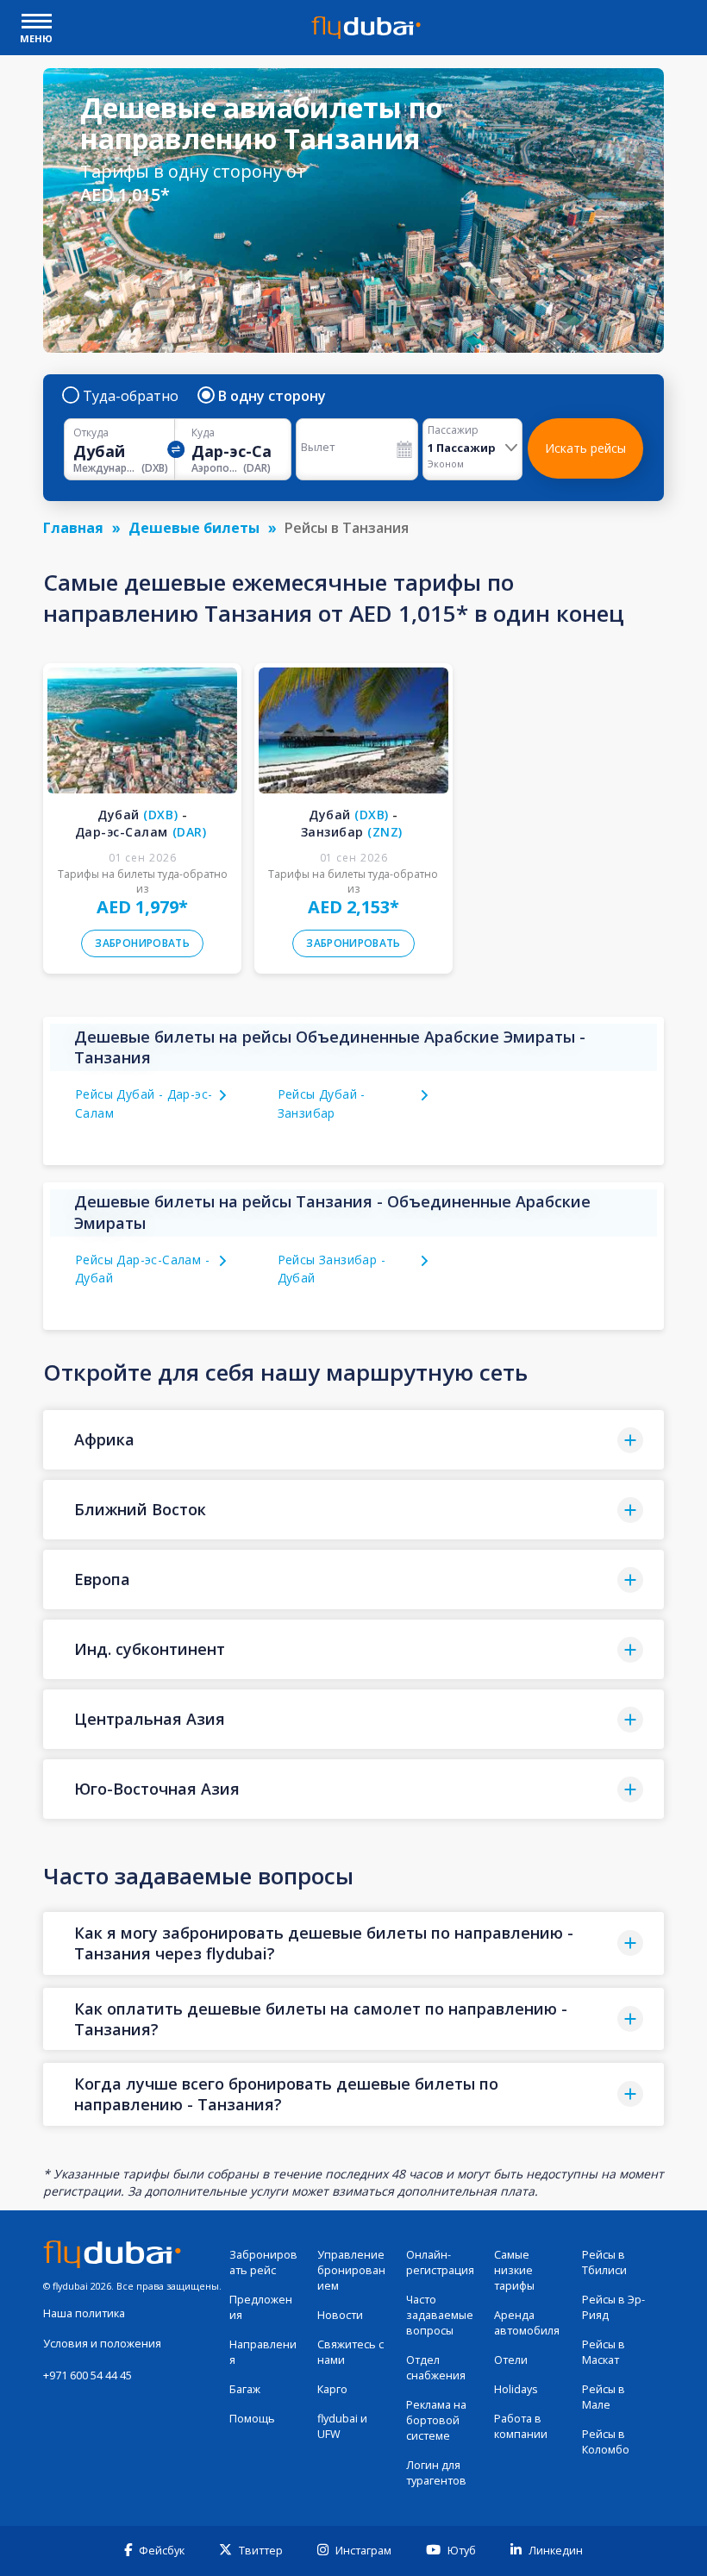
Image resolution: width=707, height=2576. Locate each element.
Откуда (91, 433)
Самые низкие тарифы (514, 2270)
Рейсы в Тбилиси (604, 2263)
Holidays (516, 2389)
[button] (353, 1440)
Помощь (252, 2419)
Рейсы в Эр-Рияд (613, 2307)
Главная (73, 528)
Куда (203, 433)
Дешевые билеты (194, 528)
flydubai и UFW (342, 2426)
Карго (332, 2389)
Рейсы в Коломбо (606, 2442)
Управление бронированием (351, 2270)
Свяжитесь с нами (350, 2352)
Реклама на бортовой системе (436, 2420)
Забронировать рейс (263, 2263)
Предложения (261, 2307)
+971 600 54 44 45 (88, 2375)
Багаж (245, 2389)
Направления (263, 2352)
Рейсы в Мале (604, 2397)
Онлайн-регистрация (440, 2263)
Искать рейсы (585, 448)
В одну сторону (272, 396)
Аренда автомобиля (527, 2323)
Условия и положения (102, 2344)
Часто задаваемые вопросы (440, 2315)
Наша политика (84, 2313)
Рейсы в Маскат (604, 2352)
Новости (340, 2315)
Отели (511, 2360)
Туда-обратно (131, 396)
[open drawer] (37, 23)
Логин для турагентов (436, 2473)
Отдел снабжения (436, 2368)
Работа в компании (521, 2426)
